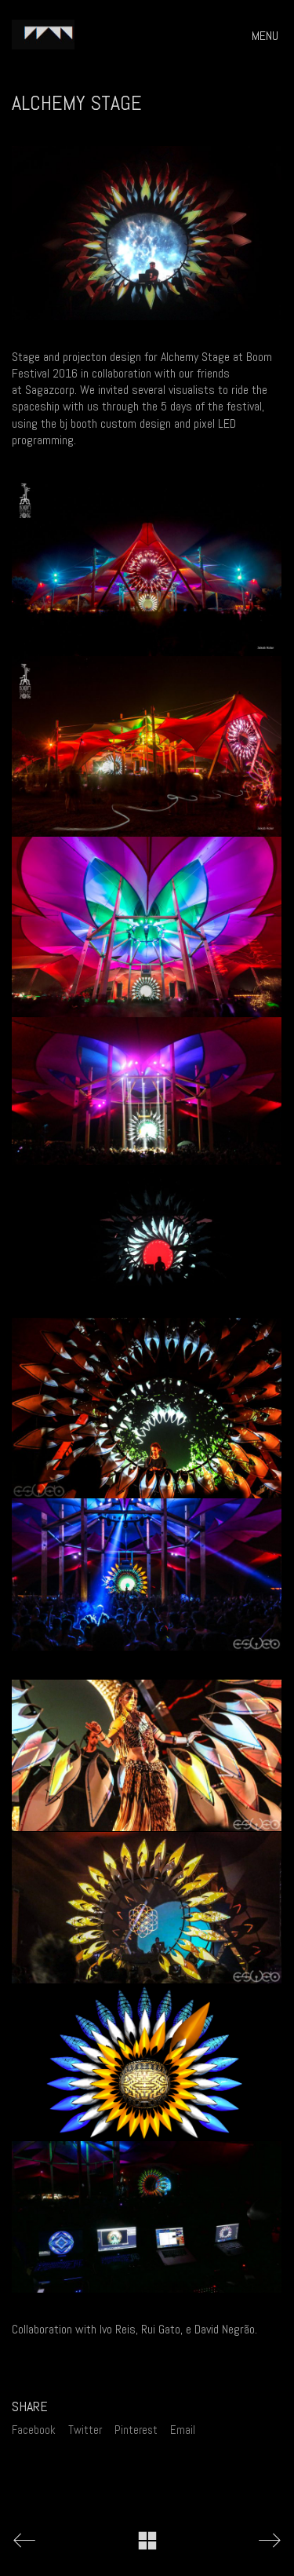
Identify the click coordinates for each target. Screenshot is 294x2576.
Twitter (85, 2430)
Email (183, 2430)
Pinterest (136, 2430)
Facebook (34, 2430)
